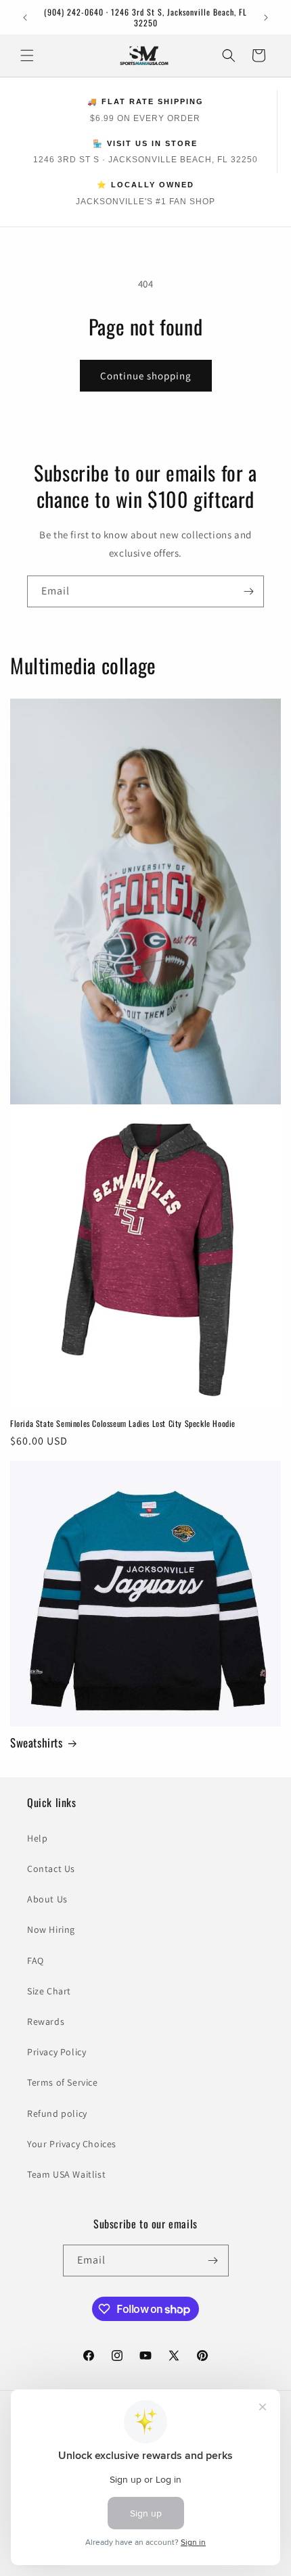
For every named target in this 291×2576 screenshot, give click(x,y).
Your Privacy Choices (72, 2144)
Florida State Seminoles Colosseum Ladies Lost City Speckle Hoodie (123, 1424)
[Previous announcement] (25, 18)
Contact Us (51, 1869)
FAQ (36, 1961)
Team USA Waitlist (66, 2174)
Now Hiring (51, 1929)
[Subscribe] (248, 591)
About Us (47, 1899)
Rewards (46, 2021)
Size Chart (49, 1991)
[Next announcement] (266, 18)
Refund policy (57, 2113)
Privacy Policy (57, 2052)
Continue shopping (146, 376)
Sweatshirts (37, 1743)
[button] (27, 55)
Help (37, 1838)
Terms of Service (63, 2082)
